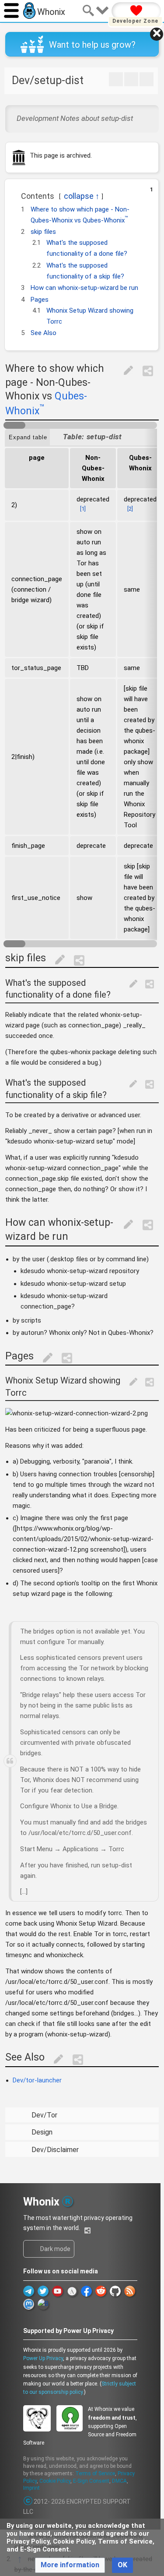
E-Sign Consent (91, 2481)
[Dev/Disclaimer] (147, 79)
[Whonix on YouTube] (58, 2291)
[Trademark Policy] (68, 2200)
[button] (16, 193)
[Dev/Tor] (116, 79)
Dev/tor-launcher (37, 2080)
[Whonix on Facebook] (86, 2291)
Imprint (31, 2488)
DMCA (119, 2481)
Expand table (28, 437)
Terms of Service (95, 2474)
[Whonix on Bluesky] (43, 2304)
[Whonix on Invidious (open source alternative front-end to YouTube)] (72, 2291)
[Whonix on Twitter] (43, 2291)
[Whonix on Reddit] (101, 2291)
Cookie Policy (55, 2481)
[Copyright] (28, 2502)
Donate (136, 11)
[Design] (131, 79)
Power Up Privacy (43, 2358)
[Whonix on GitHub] (115, 2291)
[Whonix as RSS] (130, 2291)
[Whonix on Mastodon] (29, 2304)
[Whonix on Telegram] (29, 2291)
